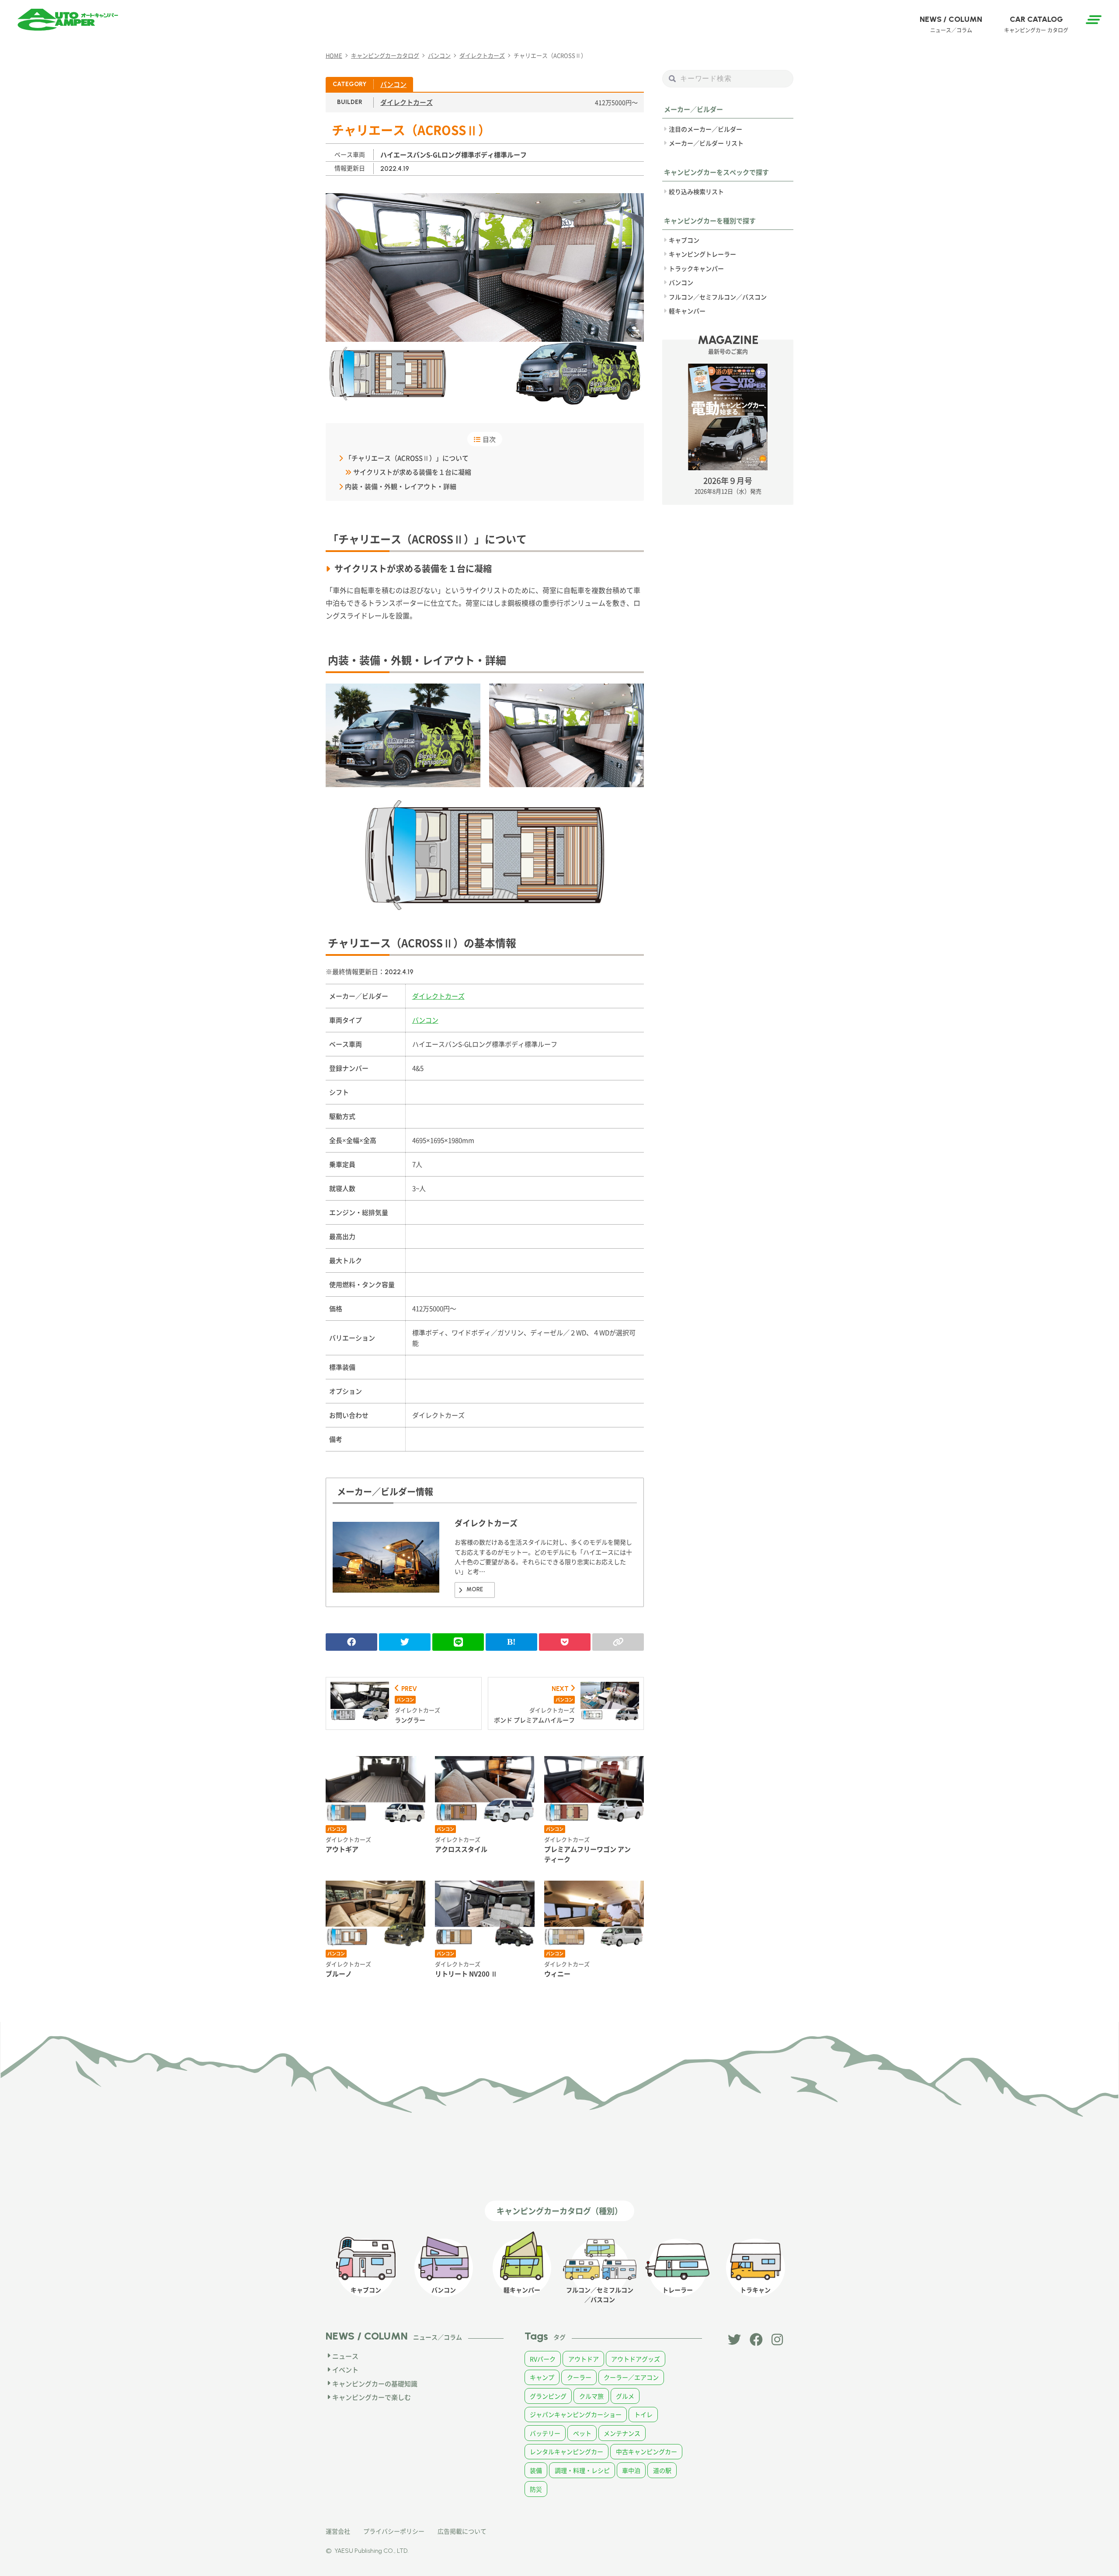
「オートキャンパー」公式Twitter (734, 2340)
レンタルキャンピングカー (566, 2451)
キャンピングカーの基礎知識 (375, 2383)
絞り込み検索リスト (696, 191)
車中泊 (631, 2470)
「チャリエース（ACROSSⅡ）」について (407, 458)
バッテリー (545, 2433)
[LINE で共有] (458, 1642)
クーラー (579, 2377)
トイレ (643, 2414)
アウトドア (584, 2359)
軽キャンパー (687, 311)
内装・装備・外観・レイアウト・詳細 (401, 486)
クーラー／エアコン (631, 2377)
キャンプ (542, 2377)
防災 (536, 2489)
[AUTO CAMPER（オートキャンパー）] (68, 20)
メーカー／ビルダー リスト (706, 143)
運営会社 (338, 2531)
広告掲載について (462, 2531)
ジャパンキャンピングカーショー (576, 2414)
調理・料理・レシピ (582, 2470)
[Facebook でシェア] (351, 1642)
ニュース (345, 2356)
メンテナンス (622, 2433)
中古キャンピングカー (646, 2451)
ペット (582, 2433)
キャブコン (684, 240)
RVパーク (543, 2359)
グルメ (625, 2396)
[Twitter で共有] (405, 1642)
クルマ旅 (591, 2396)
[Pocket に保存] (565, 1642)
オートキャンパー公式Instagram (778, 2340)
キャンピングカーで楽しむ (372, 2397)
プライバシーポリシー (394, 2531)
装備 (536, 2470)
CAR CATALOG (1036, 24)
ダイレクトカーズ (407, 102)
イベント (345, 2369)
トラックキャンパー (696, 268)
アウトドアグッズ (636, 2359)
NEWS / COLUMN (951, 24)
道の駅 (662, 2470)
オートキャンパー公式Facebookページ (756, 2340)
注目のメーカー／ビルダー (705, 129)
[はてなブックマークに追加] (511, 1642)
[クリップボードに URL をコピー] (618, 1642)
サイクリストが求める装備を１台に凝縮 (412, 472)
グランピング (548, 2396)
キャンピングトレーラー (702, 254)
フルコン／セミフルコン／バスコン (718, 296)
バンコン (393, 84)
